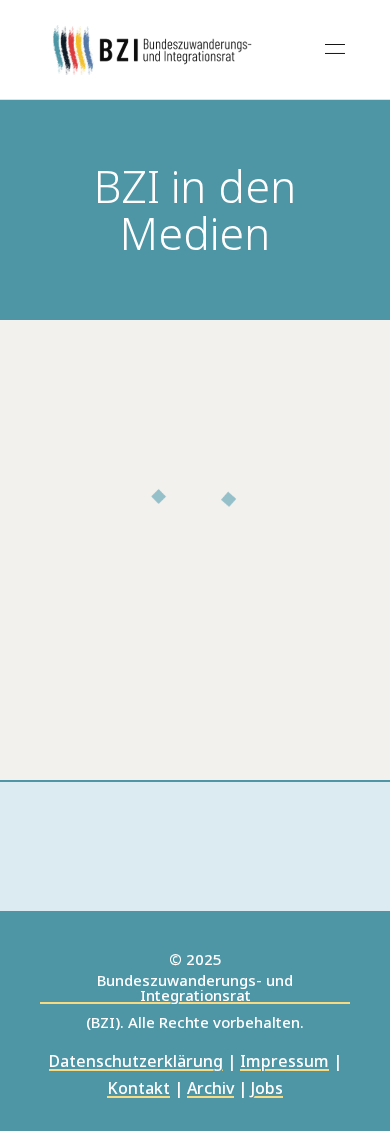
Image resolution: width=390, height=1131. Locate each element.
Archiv (210, 1089)
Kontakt (138, 1089)
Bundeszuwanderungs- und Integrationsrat (195, 988)
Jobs (267, 1089)
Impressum (284, 1062)
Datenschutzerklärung (136, 1062)
